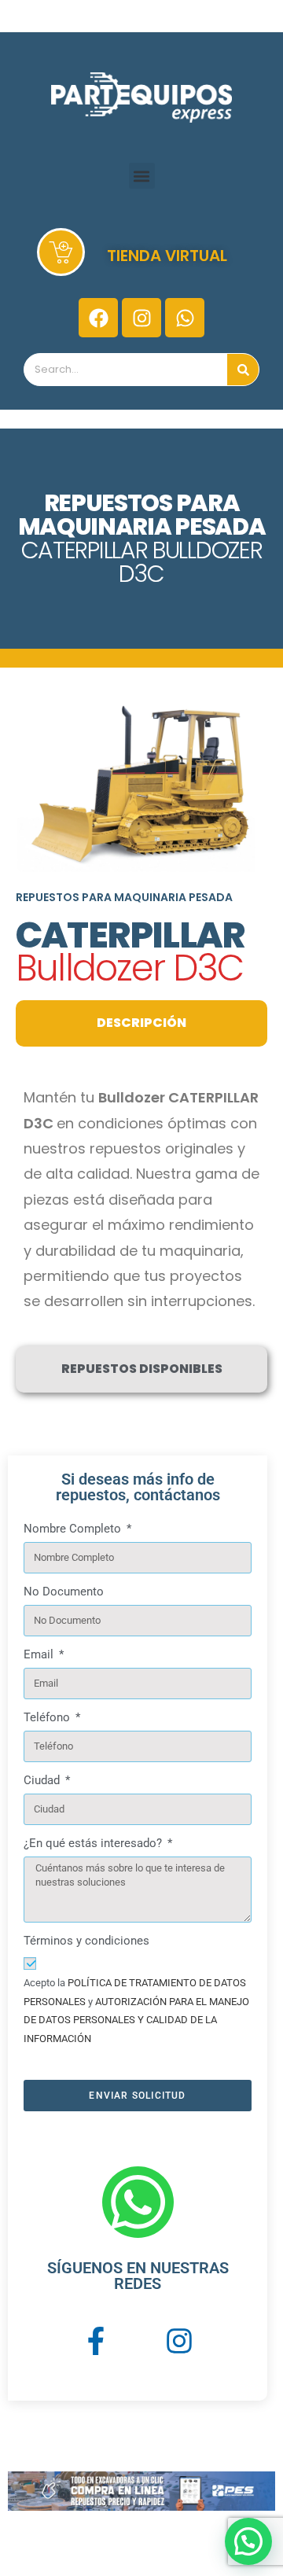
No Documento (64, 1592)
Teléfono (48, 1717)
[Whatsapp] (185, 318)
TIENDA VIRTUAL (167, 256)
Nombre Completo (74, 1529)
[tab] (141, 1023)
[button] (142, 176)
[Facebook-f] (96, 2341)
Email (40, 1654)
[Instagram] (141, 318)
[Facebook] (98, 318)
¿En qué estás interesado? (94, 1843)
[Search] (243, 370)
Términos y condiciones (86, 1941)
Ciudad (43, 1780)
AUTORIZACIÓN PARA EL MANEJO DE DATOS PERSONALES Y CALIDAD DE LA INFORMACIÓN (136, 2020)
